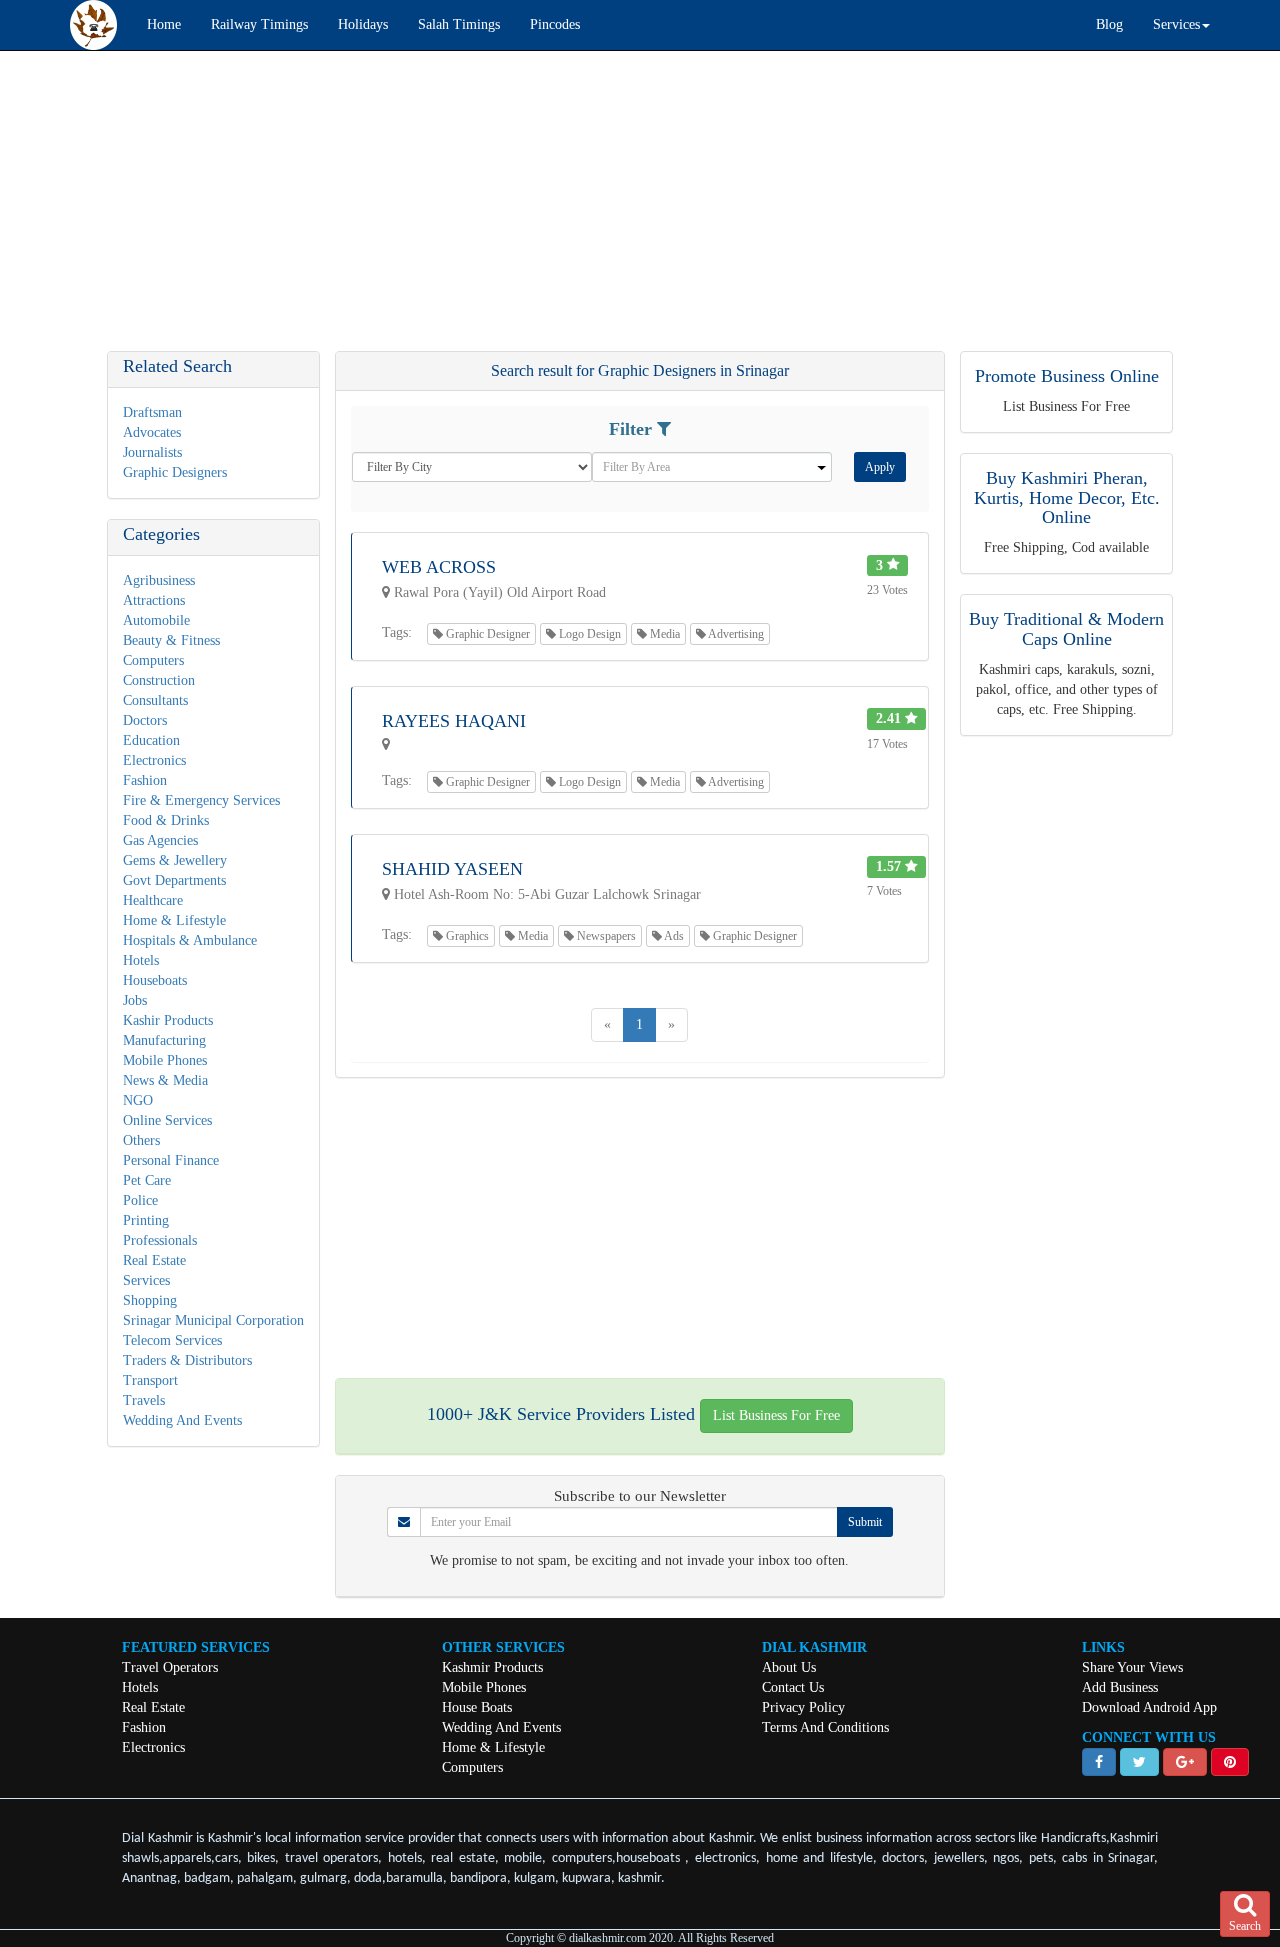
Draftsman (152, 412)
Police (140, 1200)
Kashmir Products (492, 1667)
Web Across (439, 567)
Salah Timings (459, 24)
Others (141, 1140)
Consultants (155, 700)
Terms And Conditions (825, 1727)
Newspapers (605, 936)
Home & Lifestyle (174, 920)
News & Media (165, 1080)
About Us (789, 1667)
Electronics (154, 760)
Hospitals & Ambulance (190, 940)
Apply (880, 467)
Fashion (145, 780)
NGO (138, 1100)
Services (146, 1280)
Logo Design (588, 634)
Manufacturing (164, 1040)
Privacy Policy (803, 1707)
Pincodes (555, 24)
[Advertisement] (600, 211)
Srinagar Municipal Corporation (213, 1320)
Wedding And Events (182, 1420)
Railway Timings (259, 24)
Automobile (156, 620)
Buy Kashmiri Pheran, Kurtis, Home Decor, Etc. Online (1067, 498)
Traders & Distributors (187, 1360)
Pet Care (147, 1180)
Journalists (152, 452)
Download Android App (1149, 1707)
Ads (673, 936)
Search (1245, 1926)
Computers (153, 660)
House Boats (477, 1707)
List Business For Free (776, 1415)
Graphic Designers (175, 472)
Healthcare (153, 900)
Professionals (160, 1240)
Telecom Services (172, 1340)
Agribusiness (159, 580)
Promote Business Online (1067, 376)
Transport (150, 1380)
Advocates (152, 432)
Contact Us (793, 1687)
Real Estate (154, 1260)
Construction (159, 680)
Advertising (735, 634)
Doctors (145, 720)
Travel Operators (170, 1667)
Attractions (154, 600)
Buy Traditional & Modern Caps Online (1066, 629)
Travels (144, 1400)
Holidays (363, 24)
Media (663, 634)
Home (164, 24)
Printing (146, 1220)
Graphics (466, 936)
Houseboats (155, 980)
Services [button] (1176, 24)
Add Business (1120, 1687)
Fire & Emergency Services (201, 800)
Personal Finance (171, 1160)
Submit (865, 1522)
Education (151, 740)
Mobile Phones (165, 1060)
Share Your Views (1132, 1667)
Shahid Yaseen (452, 869)
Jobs (135, 1000)
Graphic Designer (486, 634)
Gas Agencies (160, 840)
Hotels (141, 960)
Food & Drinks (166, 820)
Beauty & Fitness (171, 640)
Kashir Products (168, 1020)
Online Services (167, 1120)
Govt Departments (174, 880)
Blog (1109, 24)
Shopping (150, 1300)
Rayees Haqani (454, 721)
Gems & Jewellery (175, 860)
